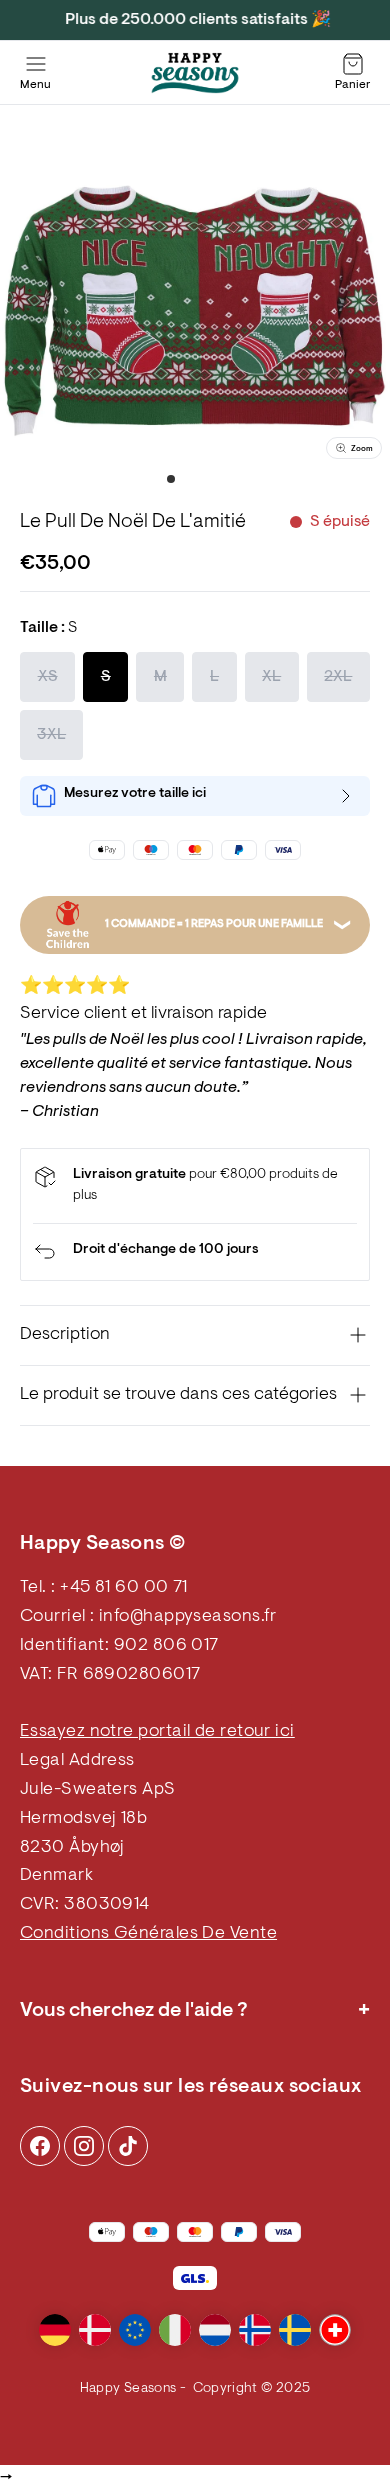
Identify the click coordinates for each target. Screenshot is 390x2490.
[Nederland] (215, 2330)
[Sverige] (295, 2330)
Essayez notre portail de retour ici (157, 1732)
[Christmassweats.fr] (195, 73)
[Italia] (175, 2330)
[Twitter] (128, 2146)
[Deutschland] (55, 2330)
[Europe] (135, 2330)
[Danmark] (95, 2330)
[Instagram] (40, 2146)
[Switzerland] (335, 2330)
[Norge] (255, 2330)
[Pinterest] (84, 2146)
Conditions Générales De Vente (148, 1934)
